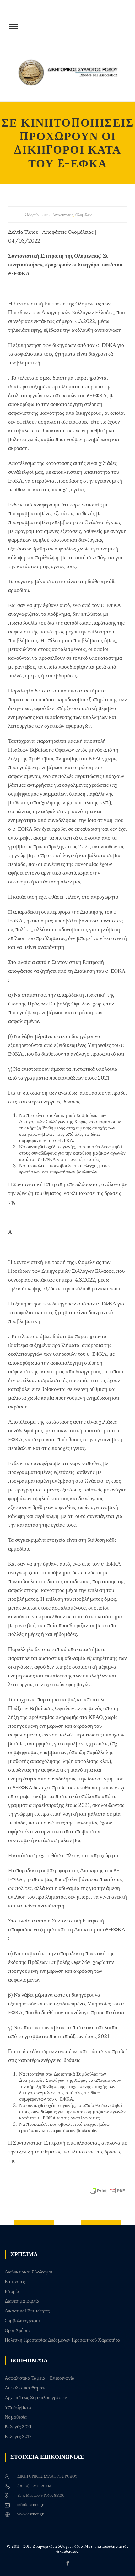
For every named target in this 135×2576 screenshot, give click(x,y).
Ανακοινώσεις (63, 215)
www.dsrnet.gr (30, 2514)
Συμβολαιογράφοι (22, 2321)
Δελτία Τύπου (23, 232)
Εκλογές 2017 (18, 2437)
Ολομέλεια (84, 215)
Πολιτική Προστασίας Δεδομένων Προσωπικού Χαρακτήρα (62, 2340)
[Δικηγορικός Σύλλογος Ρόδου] (71, 76)
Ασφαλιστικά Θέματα (26, 2388)
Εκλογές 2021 (18, 2427)
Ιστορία (12, 2291)
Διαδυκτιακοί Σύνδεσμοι (29, 2272)
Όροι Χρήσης (18, 2330)
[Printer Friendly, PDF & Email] (107, 2190)
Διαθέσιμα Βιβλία (22, 2301)
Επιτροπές (15, 2282)
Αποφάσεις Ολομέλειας (68, 232)
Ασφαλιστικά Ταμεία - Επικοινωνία (40, 2378)
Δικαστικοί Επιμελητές (27, 2311)
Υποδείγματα (18, 2407)
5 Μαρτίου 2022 (37, 215)
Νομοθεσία (16, 2417)
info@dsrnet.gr (30, 2505)
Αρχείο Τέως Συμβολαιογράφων (36, 2398)
